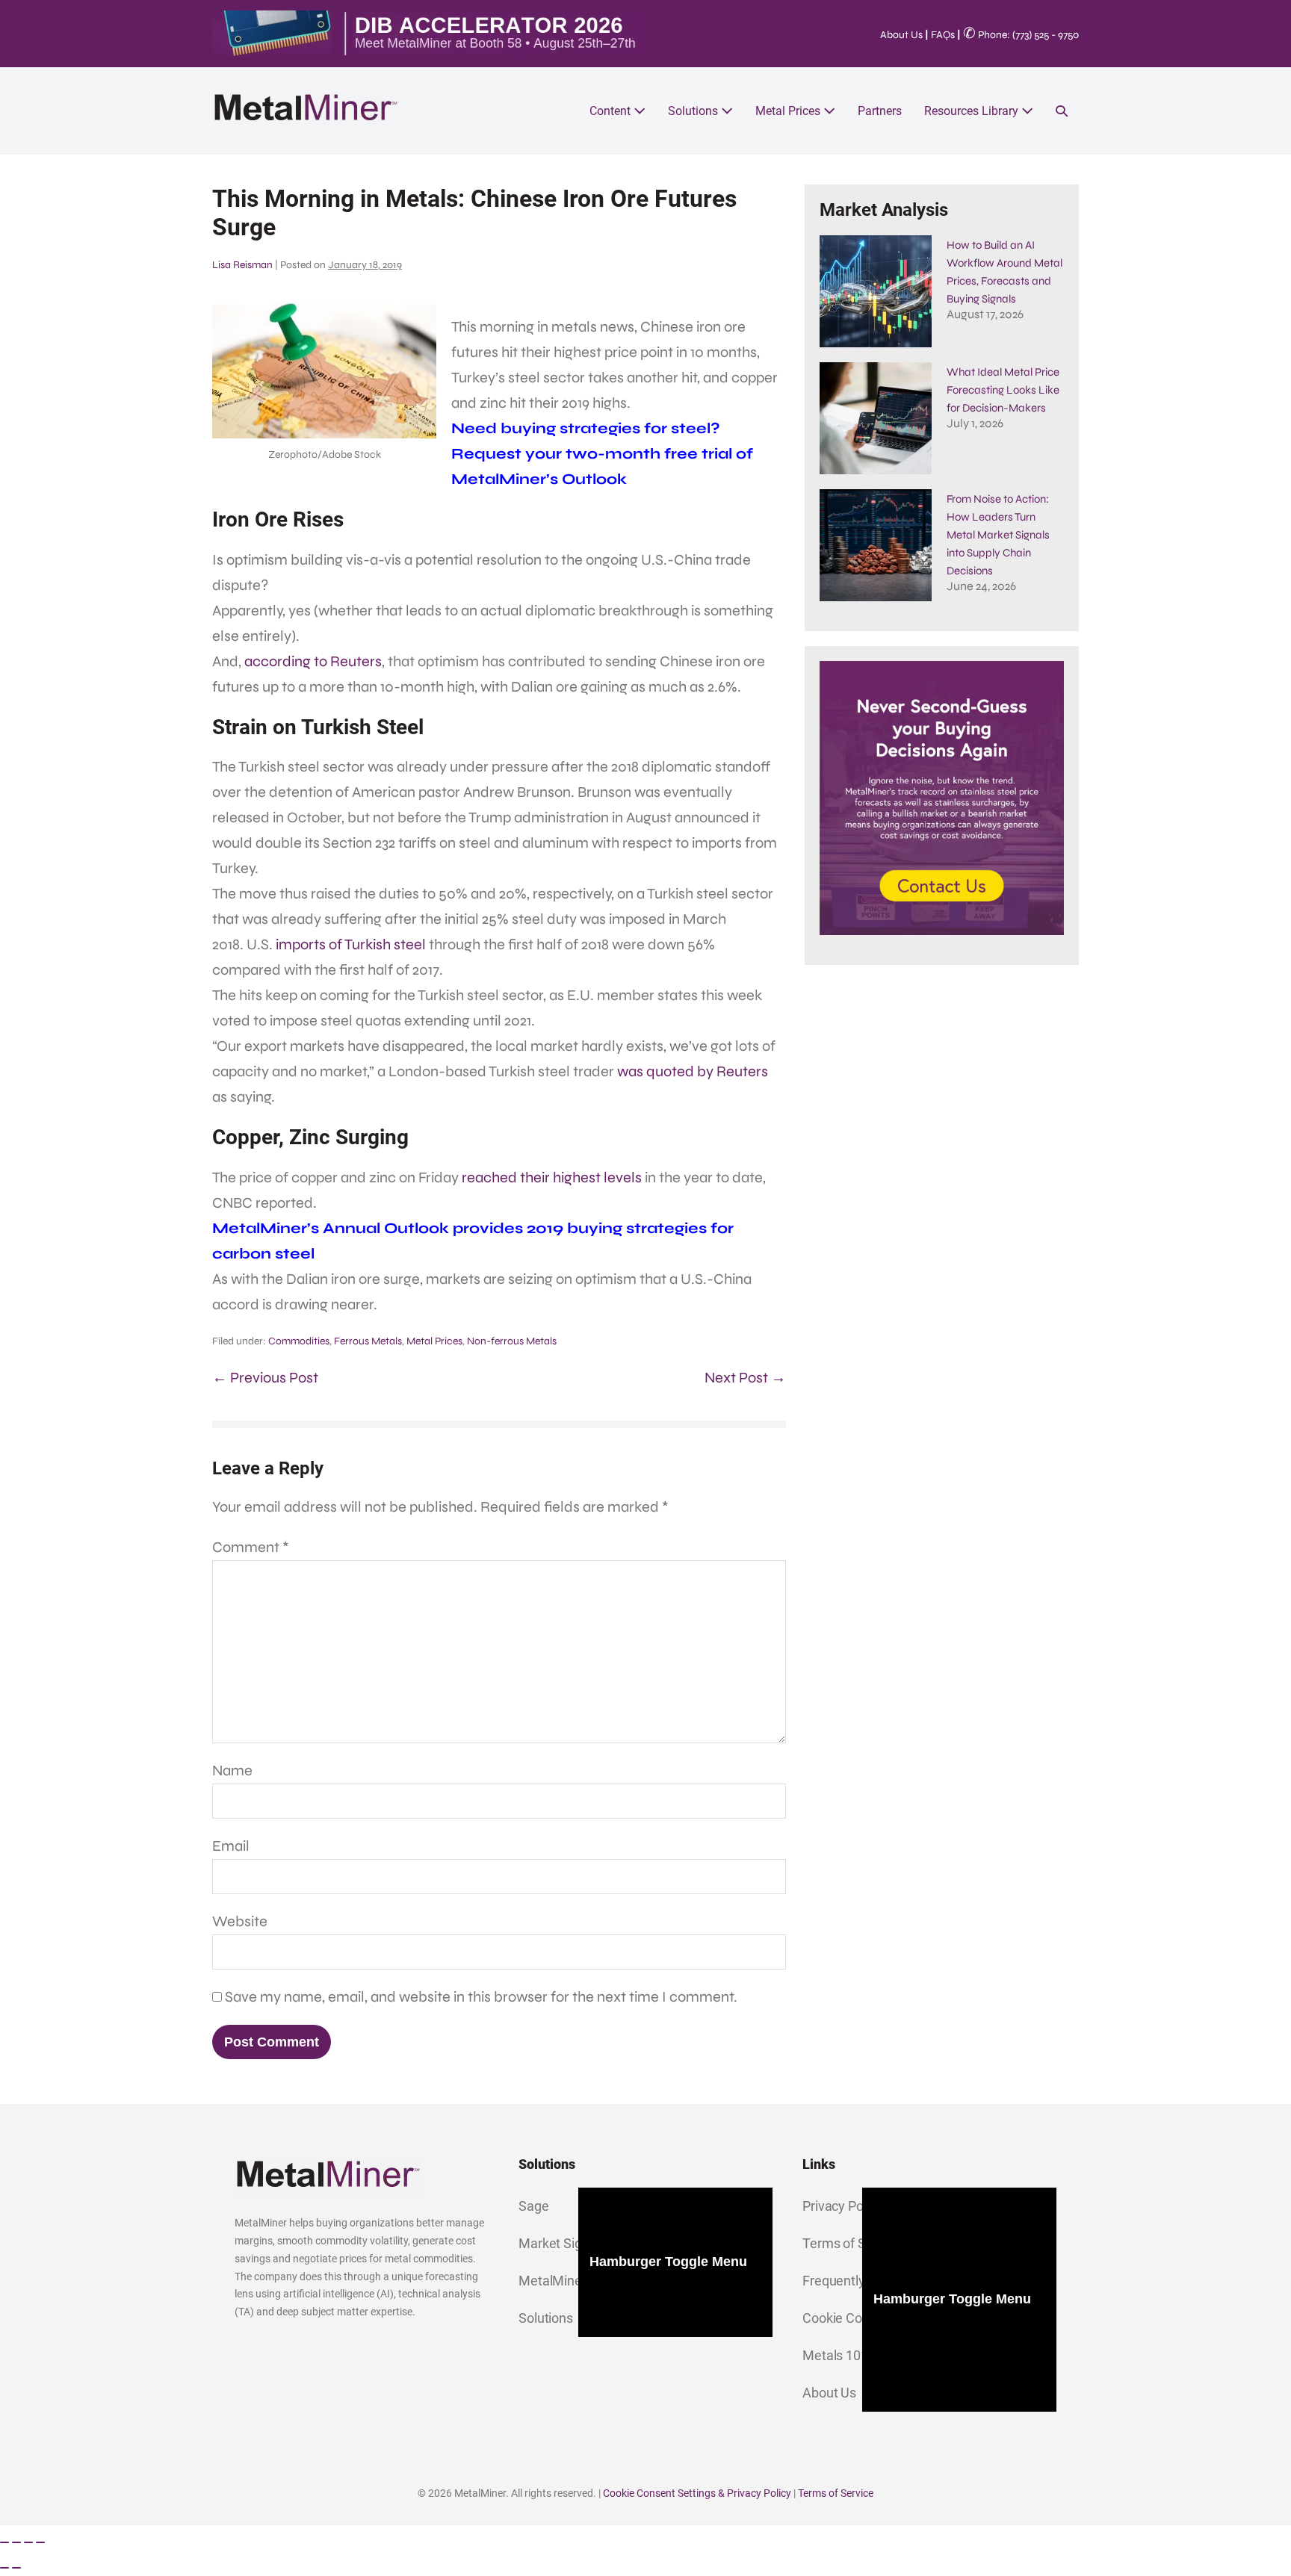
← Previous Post (265, 1378)
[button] (1062, 111)
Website (240, 1921)
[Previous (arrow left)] (4, 2568)
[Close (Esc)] (40, 2542)
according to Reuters (313, 661)
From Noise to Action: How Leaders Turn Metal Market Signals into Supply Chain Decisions (998, 535)
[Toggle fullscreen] (16, 2542)
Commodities (299, 1341)
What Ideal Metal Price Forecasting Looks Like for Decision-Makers (1003, 390)
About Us (901, 35)
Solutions (694, 111)
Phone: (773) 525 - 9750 (1021, 35)
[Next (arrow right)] (16, 2568)
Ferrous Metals (368, 1341)
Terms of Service (836, 2493)
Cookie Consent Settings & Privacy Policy (697, 2493)
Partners (880, 111)
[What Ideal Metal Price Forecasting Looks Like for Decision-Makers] (876, 418)
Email (231, 1846)
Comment (251, 1547)
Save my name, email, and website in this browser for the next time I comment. (481, 1997)
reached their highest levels (552, 1177)
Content (612, 111)
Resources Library (973, 111)
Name (232, 1770)
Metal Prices (789, 111)
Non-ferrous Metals (512, 1341)
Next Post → (745, 1378)
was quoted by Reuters (693, 1071)
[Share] (28, 2542)
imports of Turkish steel (351, 944)
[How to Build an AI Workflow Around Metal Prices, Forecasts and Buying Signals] (876, 291)
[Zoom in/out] (4, 2542)
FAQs (943, 35)
